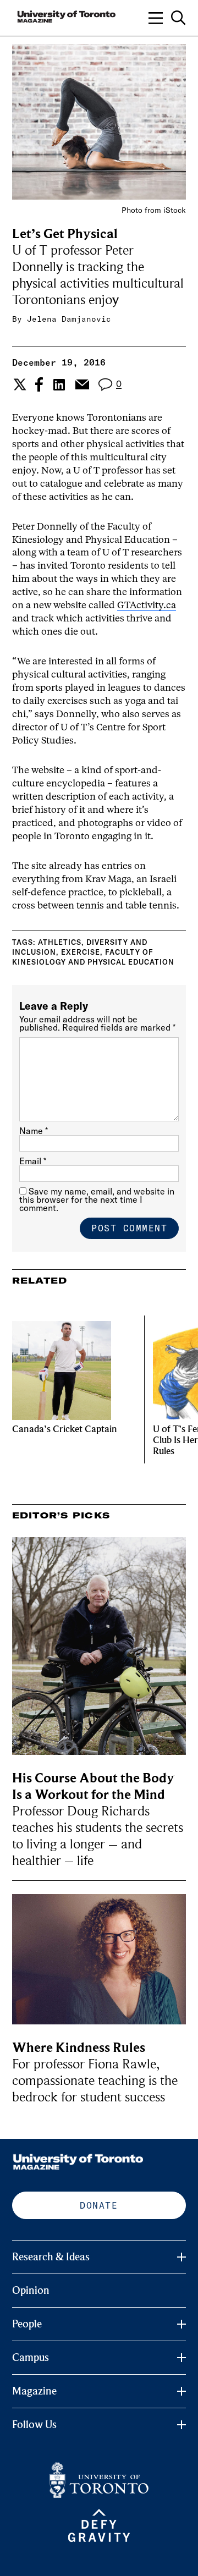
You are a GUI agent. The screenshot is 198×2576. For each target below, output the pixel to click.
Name (34, 1131)
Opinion (31, 2291)
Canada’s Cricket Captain (65, 1429)
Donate (99, 2205)
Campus (31, 2358)
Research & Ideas (51, 2257)
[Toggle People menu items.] (182, 2324)
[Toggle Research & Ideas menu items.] (182, 2257)
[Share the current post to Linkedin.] (59, 385)
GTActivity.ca (147, 606)
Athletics (60, 942)
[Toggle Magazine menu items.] (182, 2391)
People (27, 2324)
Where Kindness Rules (79, 2048)
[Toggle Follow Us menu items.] (182, 2425)
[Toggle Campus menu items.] (182, 2358)
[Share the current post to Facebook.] (39, 384)
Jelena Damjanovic (69, 319)
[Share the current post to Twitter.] (18, 384)
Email (33, 1161)
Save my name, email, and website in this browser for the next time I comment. (97, 1199)
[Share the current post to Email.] (82, 384)
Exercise (81, 952)
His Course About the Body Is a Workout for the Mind (93, 1787)
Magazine (34, 2391)
